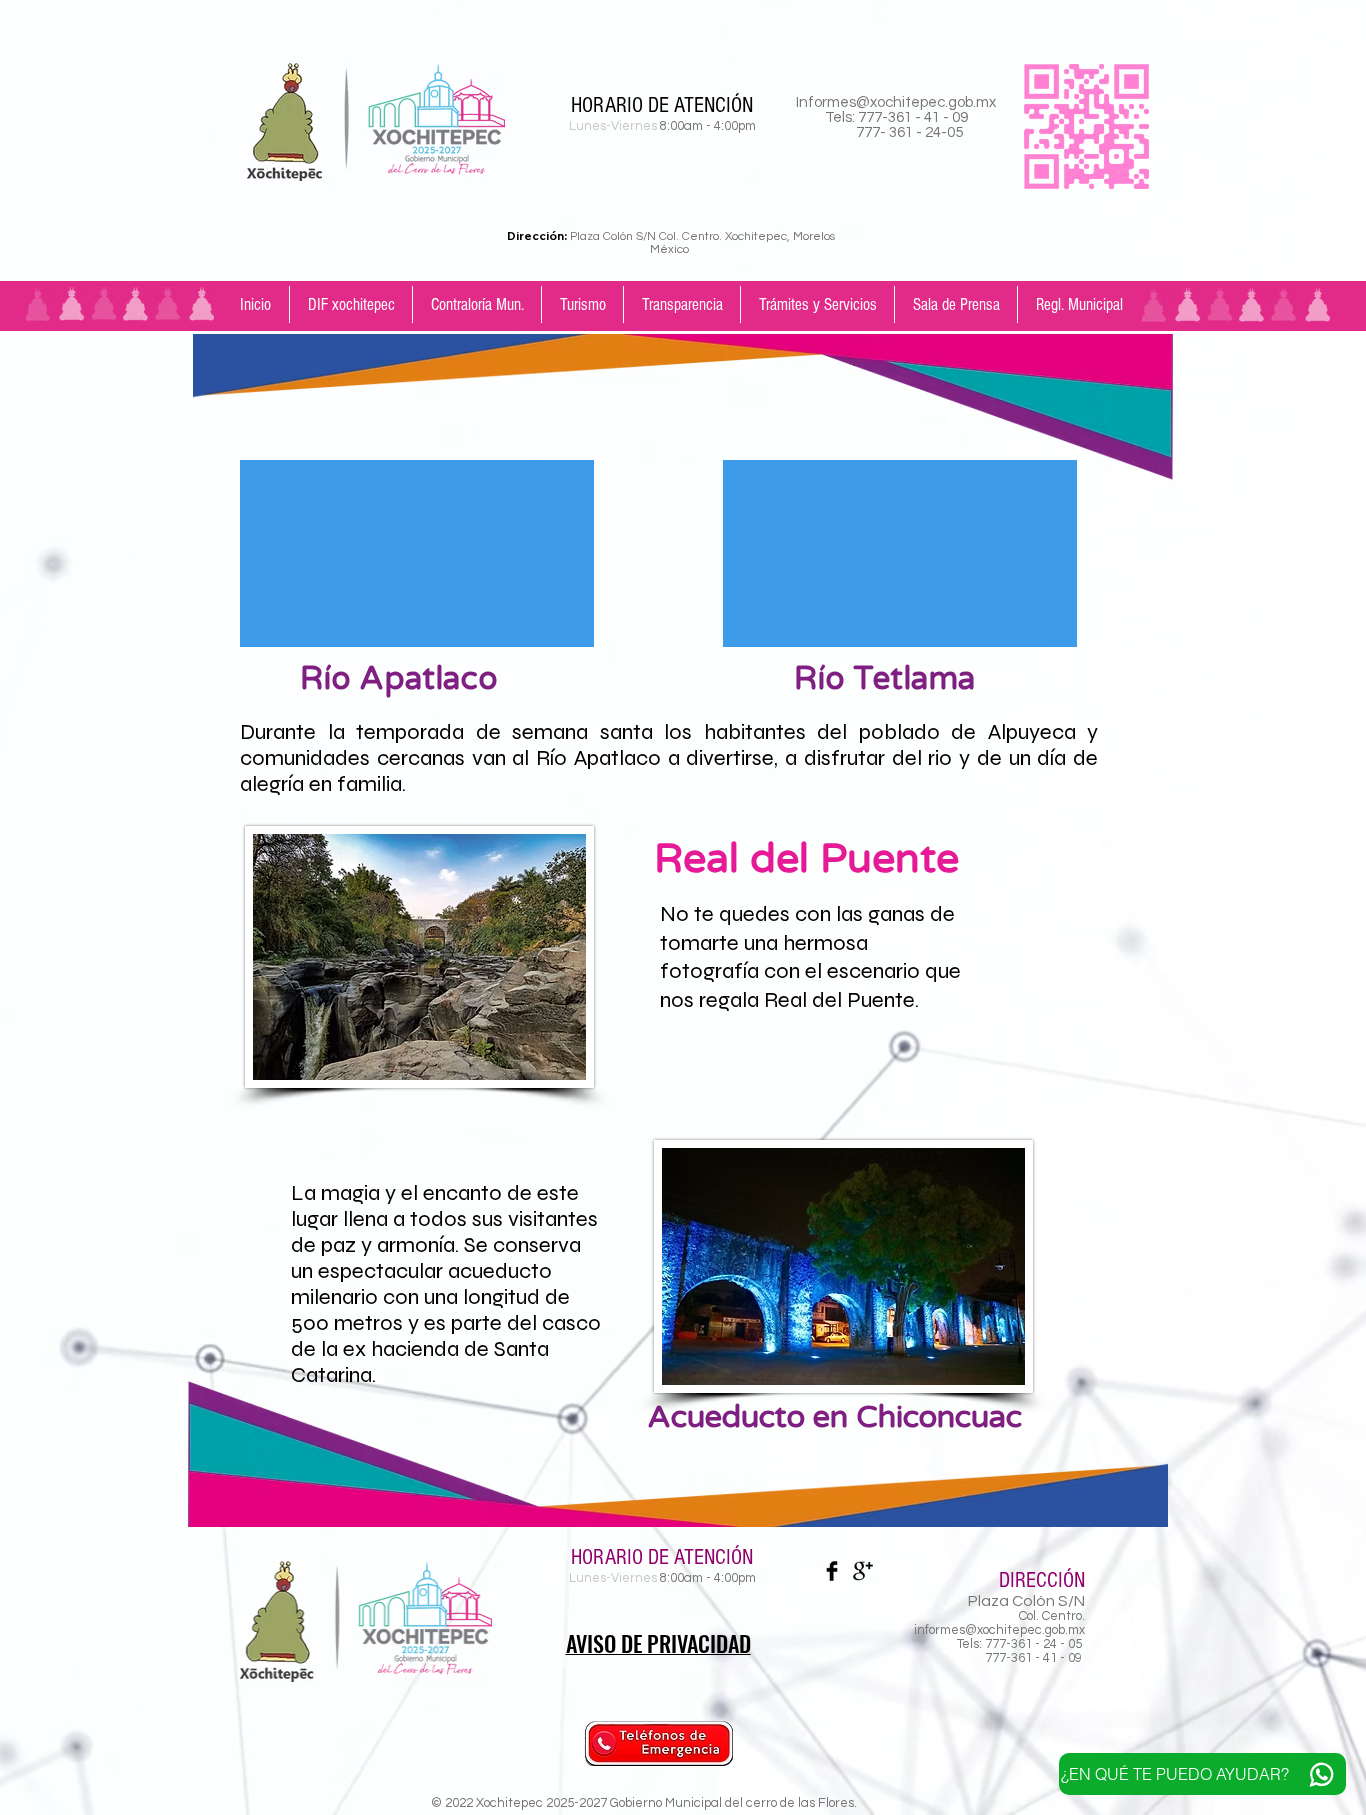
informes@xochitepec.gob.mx (999, 1630)
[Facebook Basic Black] (832, 1571)
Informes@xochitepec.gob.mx (896, 102)
